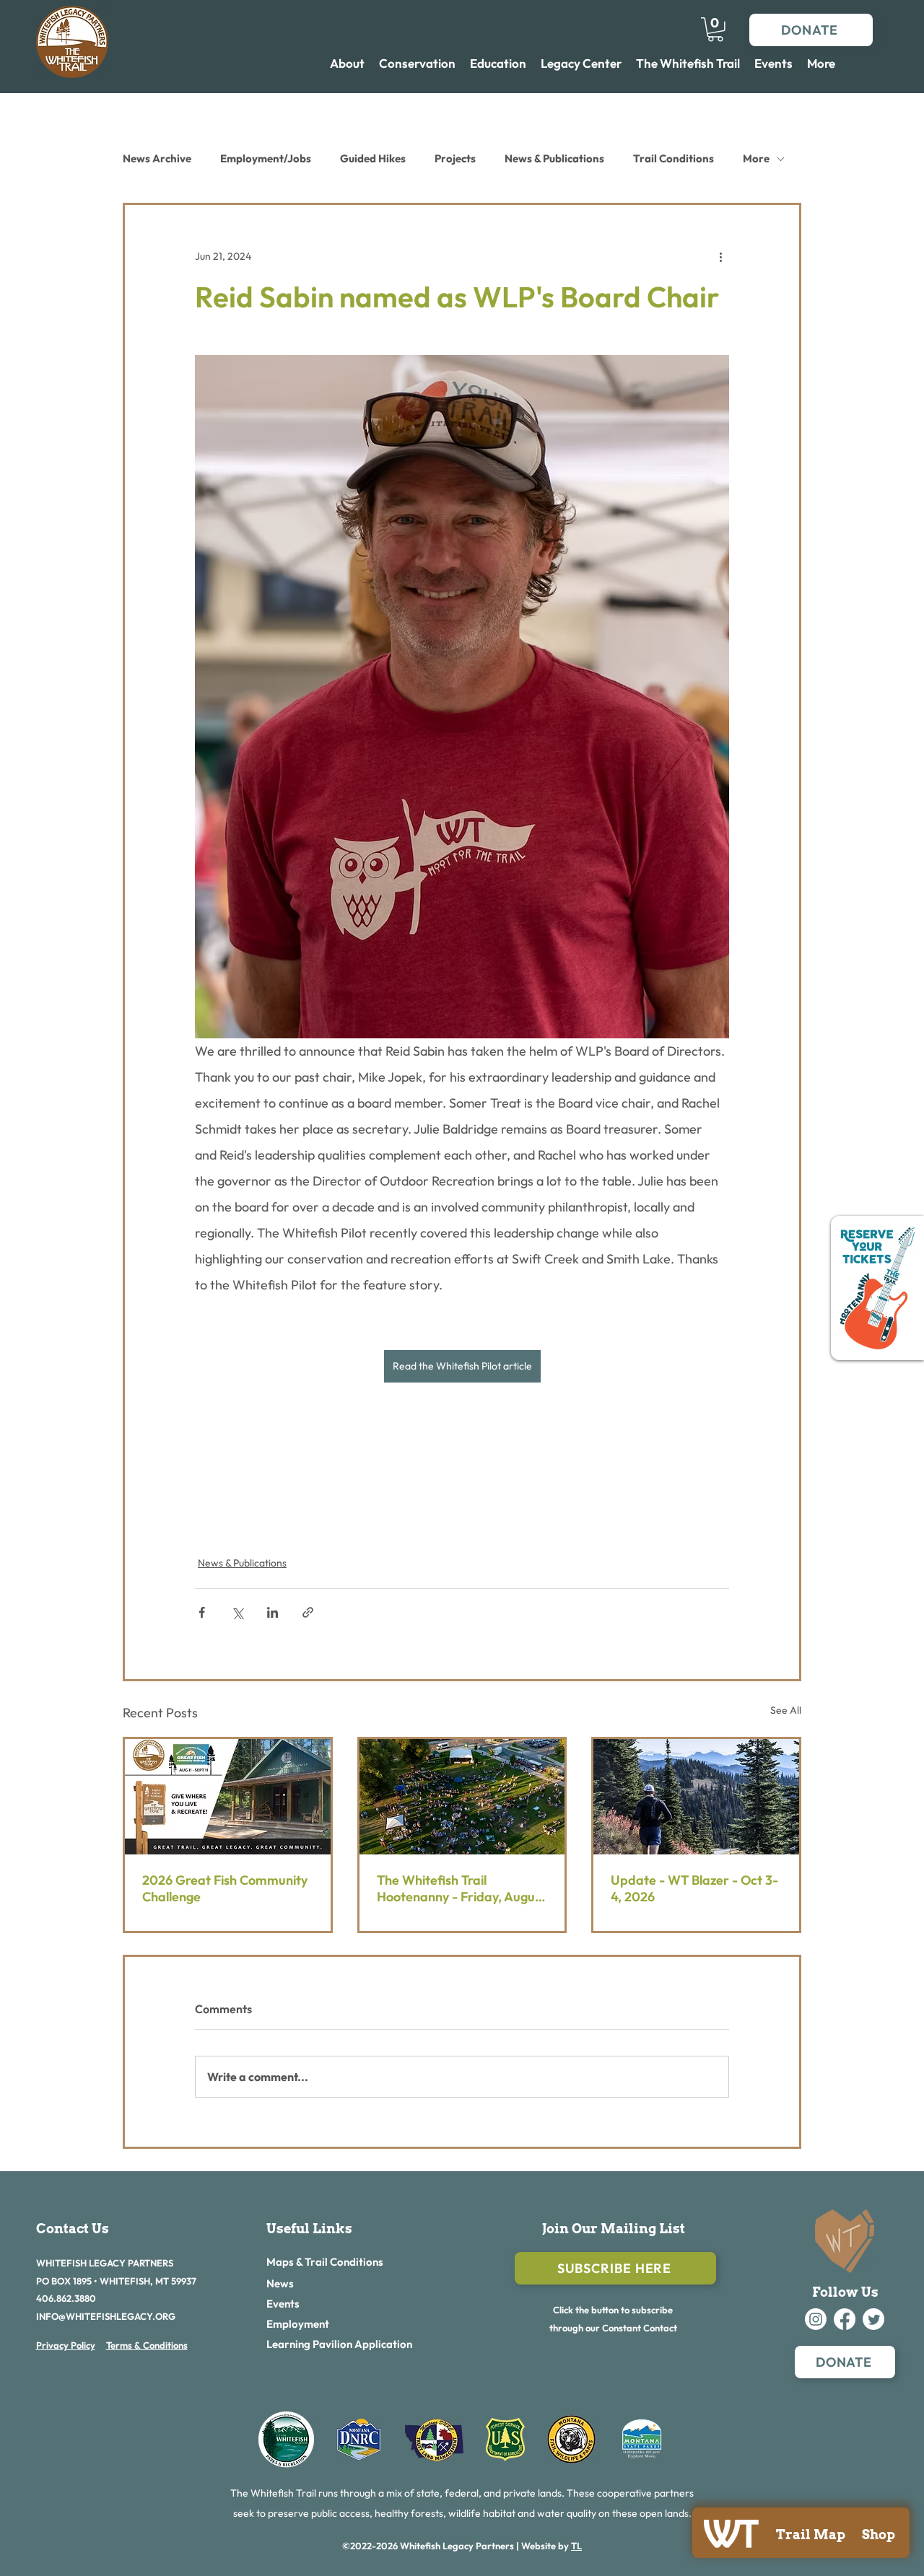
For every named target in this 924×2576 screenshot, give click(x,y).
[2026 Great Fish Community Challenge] (228, 1797)
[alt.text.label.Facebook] (845, 2319)
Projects (455, 158)
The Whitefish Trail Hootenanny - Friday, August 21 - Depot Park (461, 1888)
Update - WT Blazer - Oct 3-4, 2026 (694, 1888)
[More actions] (720, 257)
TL (576, 2546)
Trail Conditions (674, 158)
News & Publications (554, 158)
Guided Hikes (373, 158)
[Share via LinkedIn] (273, 1612)
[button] (715, 30)
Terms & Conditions (147, 2345)
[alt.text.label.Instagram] (816, 2319)
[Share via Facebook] (202, 1612)
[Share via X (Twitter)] (237, 1612)
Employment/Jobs (266, 158)
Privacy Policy (66, 2345)
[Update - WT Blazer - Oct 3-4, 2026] (696, 1797)
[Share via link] (308, 1612)
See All (786, 1710)
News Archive (157, 158)
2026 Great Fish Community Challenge (225, 1888)
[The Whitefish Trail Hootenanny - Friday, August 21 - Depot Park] (462, 1797)
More (756, 158)
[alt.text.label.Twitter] (873, 2319)
